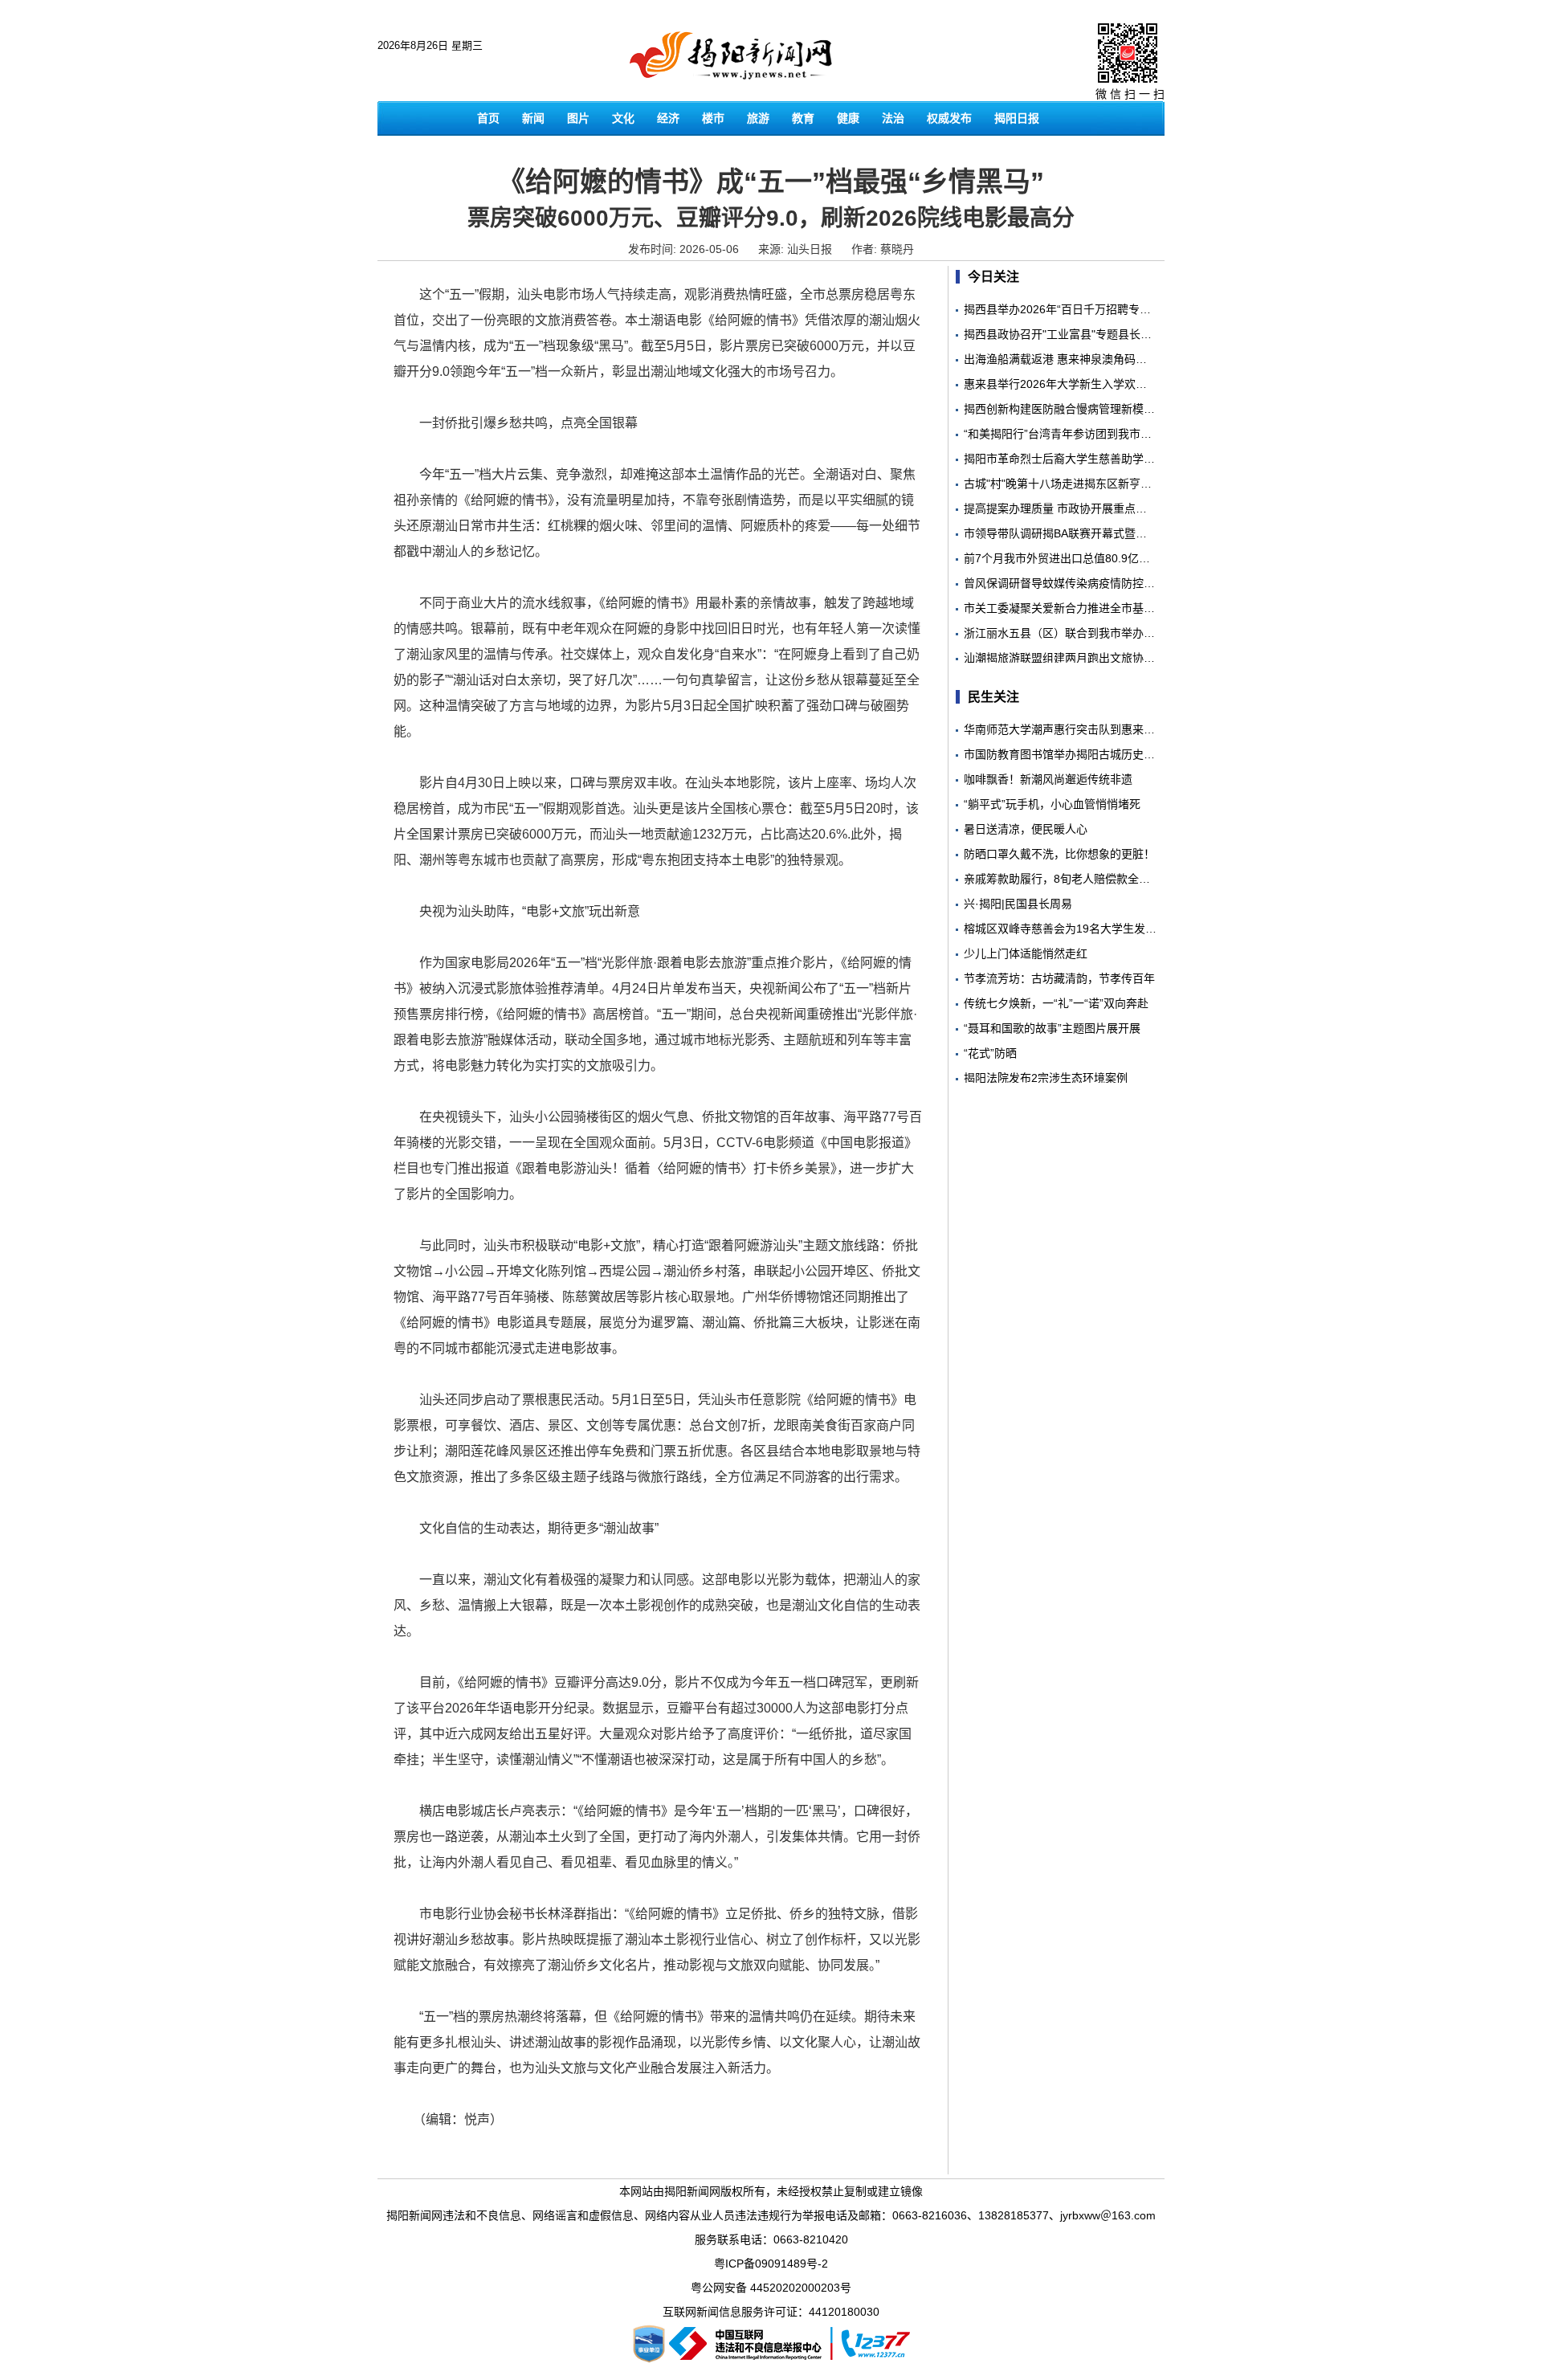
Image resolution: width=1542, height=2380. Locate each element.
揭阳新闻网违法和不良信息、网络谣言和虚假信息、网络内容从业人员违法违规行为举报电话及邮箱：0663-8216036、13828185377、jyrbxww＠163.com (771, 2215)
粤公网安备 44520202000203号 (771, 2288)
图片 (578, 118)
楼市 (713, 118)
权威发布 (949, 118)
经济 (668, 118)
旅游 (758, 118)
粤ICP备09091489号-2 (771, 2264)
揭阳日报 (1017, 118)
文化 (623, 118)
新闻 (533, 118)
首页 (488, 118)
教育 (803, 118)
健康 (848, 118)
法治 (893, 118)
